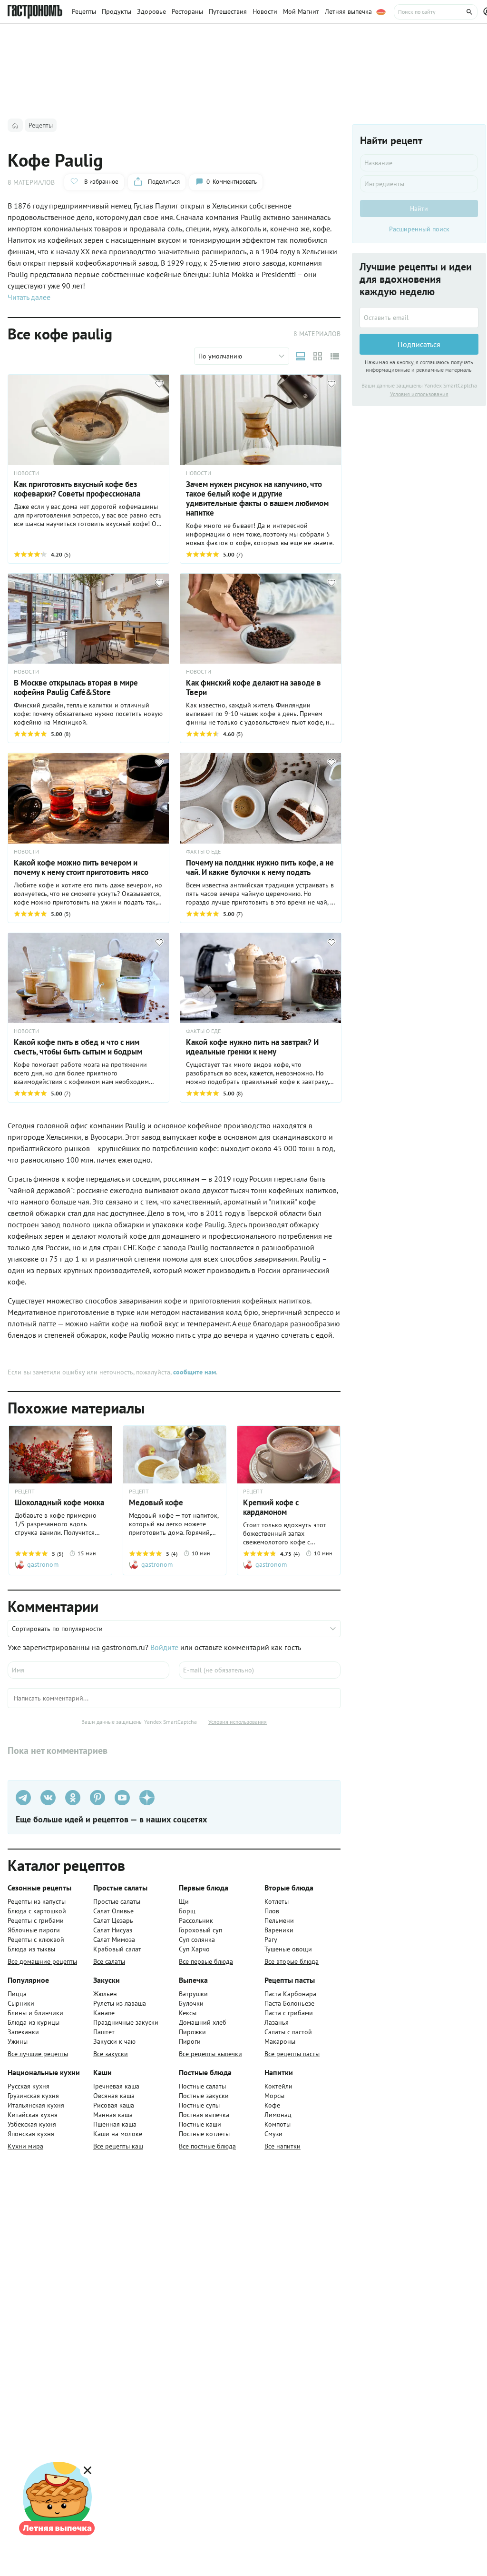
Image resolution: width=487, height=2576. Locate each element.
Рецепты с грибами (36, 1920)
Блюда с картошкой (37, 1911)
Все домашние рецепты (42, 1961)
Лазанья (277, 2022)
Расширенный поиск (419, 229)
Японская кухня (31, 2134)
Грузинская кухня (33, 2096)
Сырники (21, 2003)
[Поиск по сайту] (436, 12)
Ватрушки (193, 1994)
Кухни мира (25, 2146)
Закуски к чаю (114, 2041)
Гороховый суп (200, 1930)
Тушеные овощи (288, 1949)
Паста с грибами (289, 2013)
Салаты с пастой (288, 2032)
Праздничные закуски (126, 2022)
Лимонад (278, 2115)
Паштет (104, 2032)
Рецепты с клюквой (36, 1939)
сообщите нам (195, 1372)
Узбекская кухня (32, 2124)
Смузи (273, 2134)
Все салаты (109, 1961)
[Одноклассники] (73, 1798)
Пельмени (279, 1920)
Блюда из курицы (34, 2022)
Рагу (271, 1939)
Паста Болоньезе (289, 2003)
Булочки (191, 2003)
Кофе (272, 2105)
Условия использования (238, 1722)
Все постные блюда (207, 2146)
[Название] (419, 163)
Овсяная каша (114, 2096)
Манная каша (113, 2115)
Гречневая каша (116, 2086)
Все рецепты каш (118, 2146)
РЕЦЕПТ (25, 1492)
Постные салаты (202, 2086)
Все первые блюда (206, 1961)
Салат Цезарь (113, 1920)
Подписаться (419, 344)
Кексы (188, 2013)
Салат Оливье (113, 1911)
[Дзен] (147, 1798)
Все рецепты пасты (292, 2054)
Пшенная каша (115, 2124)
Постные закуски (204, 2096)
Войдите (164, 1647)
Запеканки (23, 2032)
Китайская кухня (33, 2115)
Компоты (278, 2124)
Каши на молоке (118, 2134)
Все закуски (111, 2054)
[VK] (48, 1798)
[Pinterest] (97, 1798)
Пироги (190, 2041)
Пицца (17, 1994)
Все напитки (282, 2146)
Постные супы (199, 2105)
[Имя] (88, 1670)
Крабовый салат (117, 1949)
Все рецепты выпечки (210, 2054)
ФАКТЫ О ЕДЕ (203, 852)
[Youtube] (122, 1798)
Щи (184, 1901)
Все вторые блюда (292, 1961)
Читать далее (29, 297)
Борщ (187, 1911)
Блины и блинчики (35, 2013)
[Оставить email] (419, 318)
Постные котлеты (204, 2134)
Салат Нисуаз (113, 1930)
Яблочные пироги (34, 1930)
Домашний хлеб (203, 2022)
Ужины (18, 2041)
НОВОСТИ (26, 473)
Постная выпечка (204, 2115)
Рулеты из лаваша (120, 2003)
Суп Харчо (194, 1949)
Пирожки (192, 2032)
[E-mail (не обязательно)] (260, 1670)
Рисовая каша (114, 2105)
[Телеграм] (23, 1798)
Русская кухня (29, 2086)
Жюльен (105, 1994)
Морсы (274, 2096)
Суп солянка (197, 1939)
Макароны (280, 2041)
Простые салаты (117, 1901)
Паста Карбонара (290, 1994)
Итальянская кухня (36, 2105)
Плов (272, 1911)
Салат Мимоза (114, 1939)
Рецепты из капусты (37, 1901)
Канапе (104, 2013)
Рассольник (196, 1920)
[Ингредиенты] (419, 184)
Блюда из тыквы (31, 1949)
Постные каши (200, 2124)
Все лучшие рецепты (38, 2054)
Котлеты (277, 1901)
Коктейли (278, 2086)
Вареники (279, 1930)
